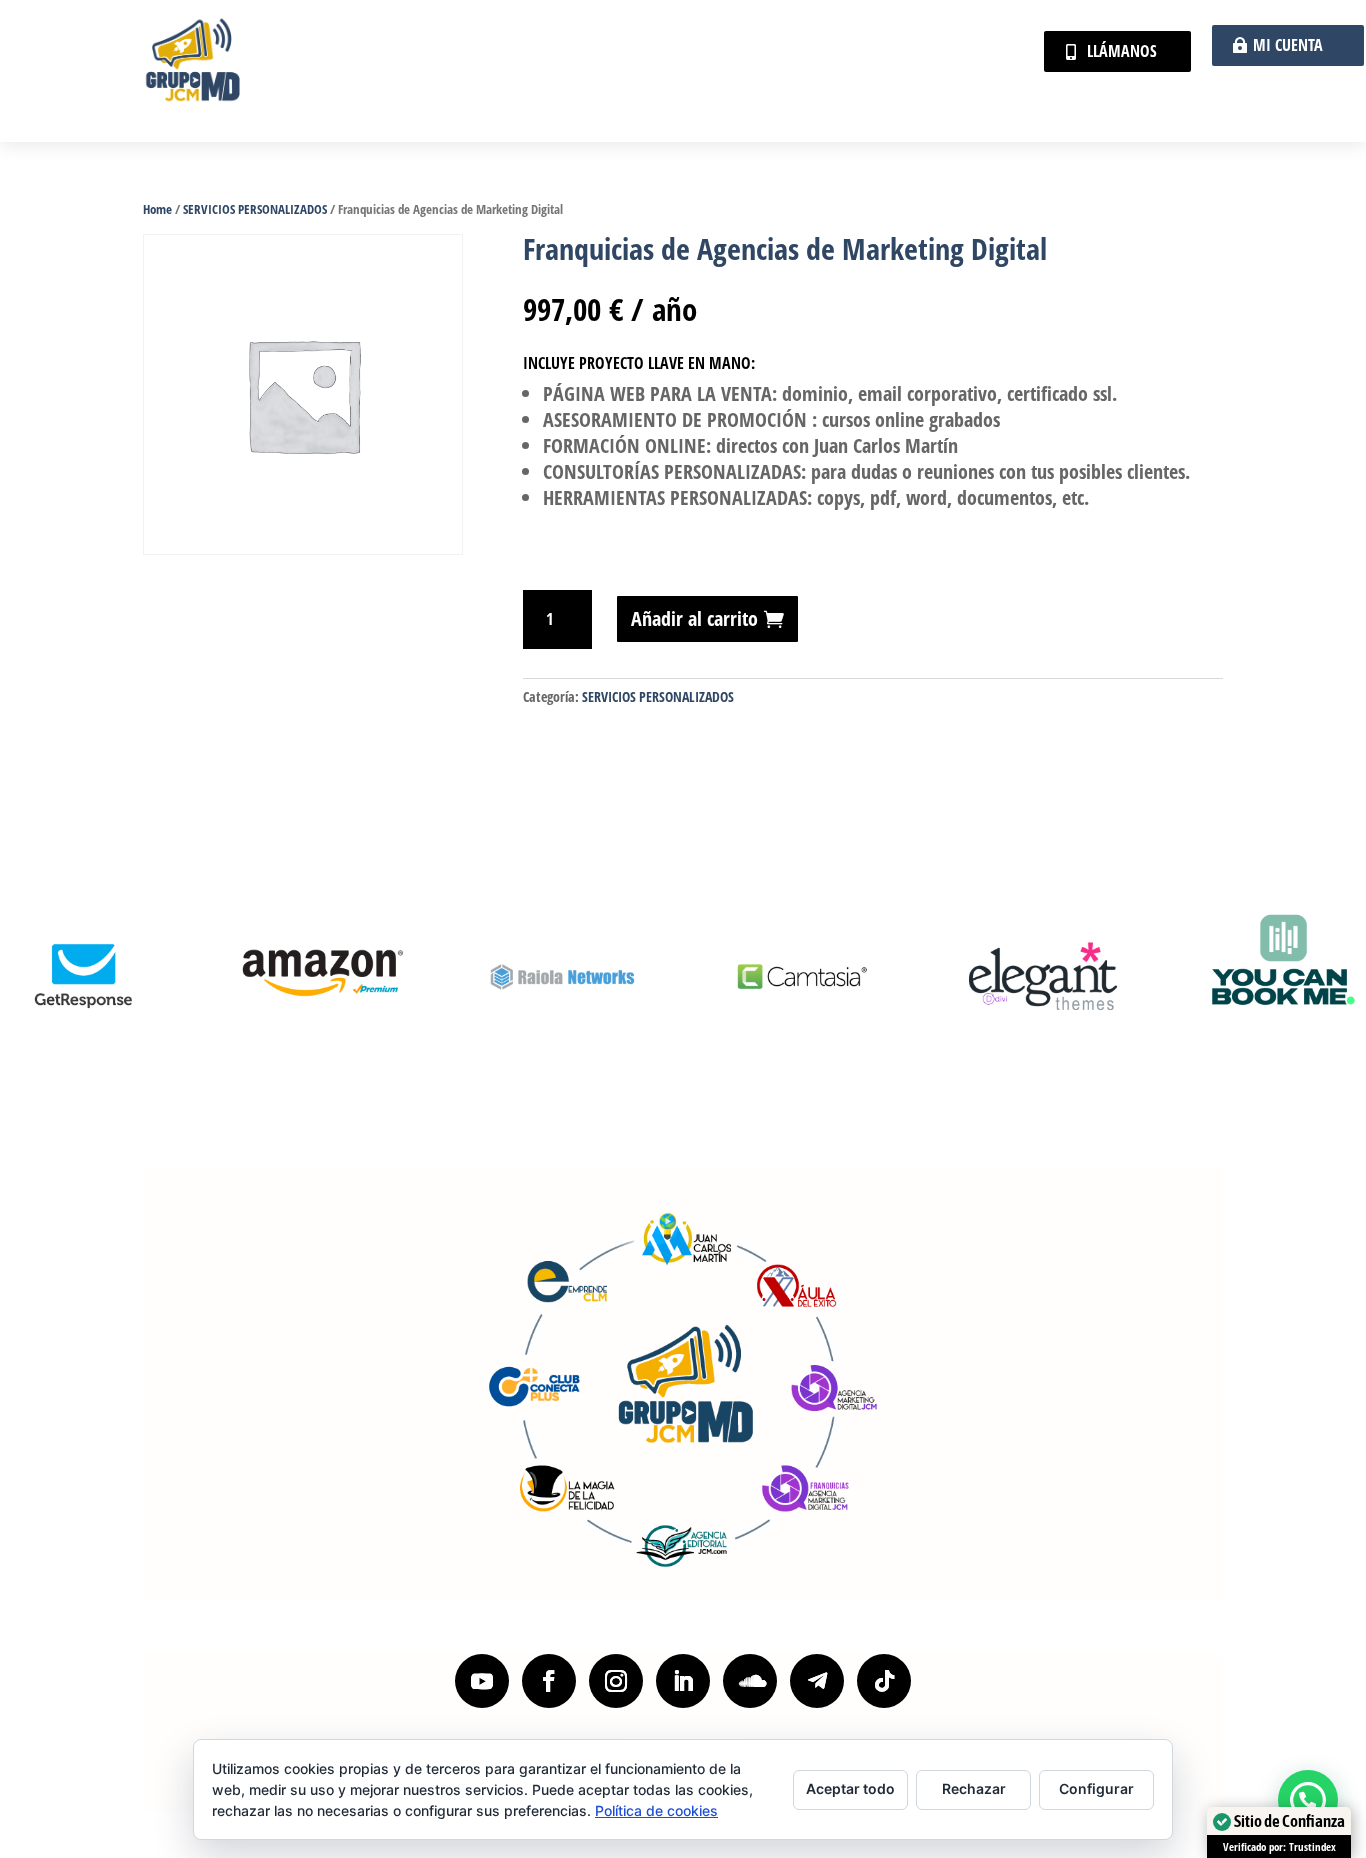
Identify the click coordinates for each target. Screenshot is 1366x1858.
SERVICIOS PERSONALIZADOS (255, 209)
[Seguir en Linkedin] (683, 1681)
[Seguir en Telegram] (817, 1681)
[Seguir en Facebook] (549, 1681)
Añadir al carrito (694, 618)
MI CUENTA (1288, 45)
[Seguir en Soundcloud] (750, 1681)
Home (157, 209)
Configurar (1096, 1788)
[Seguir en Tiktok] (884, 1681)
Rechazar (974, 1788)
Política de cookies (656, 1810)
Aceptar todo (850, 1788)
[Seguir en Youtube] (482, 1681)
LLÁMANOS (1122, 51)
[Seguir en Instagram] (616, 1681)
